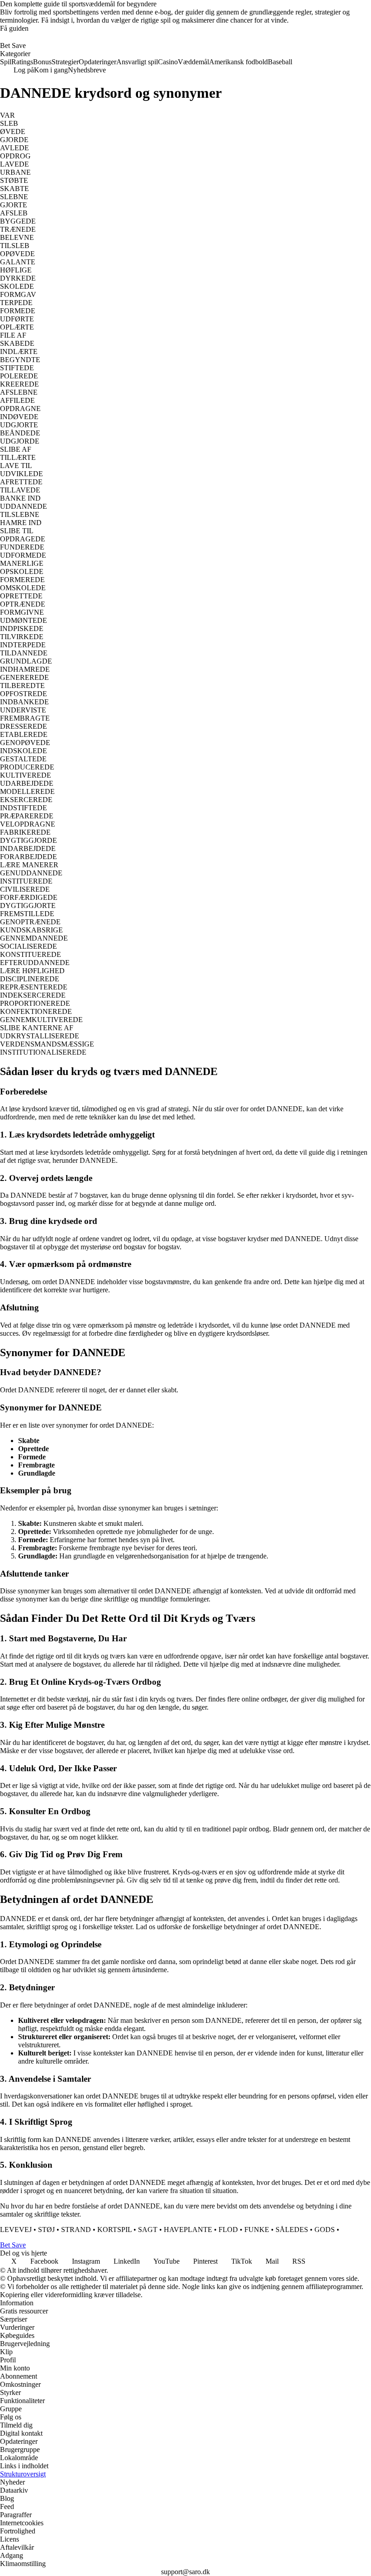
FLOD (228, 2230)
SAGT (148, 2230)
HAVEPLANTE (188, 2230)
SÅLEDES (292, 2230)
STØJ (46, 2230)
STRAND (76, 2230)
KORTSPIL (114, 2230)
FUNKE (257, 2230)
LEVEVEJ (16, 2230)
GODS (325, 2230)
